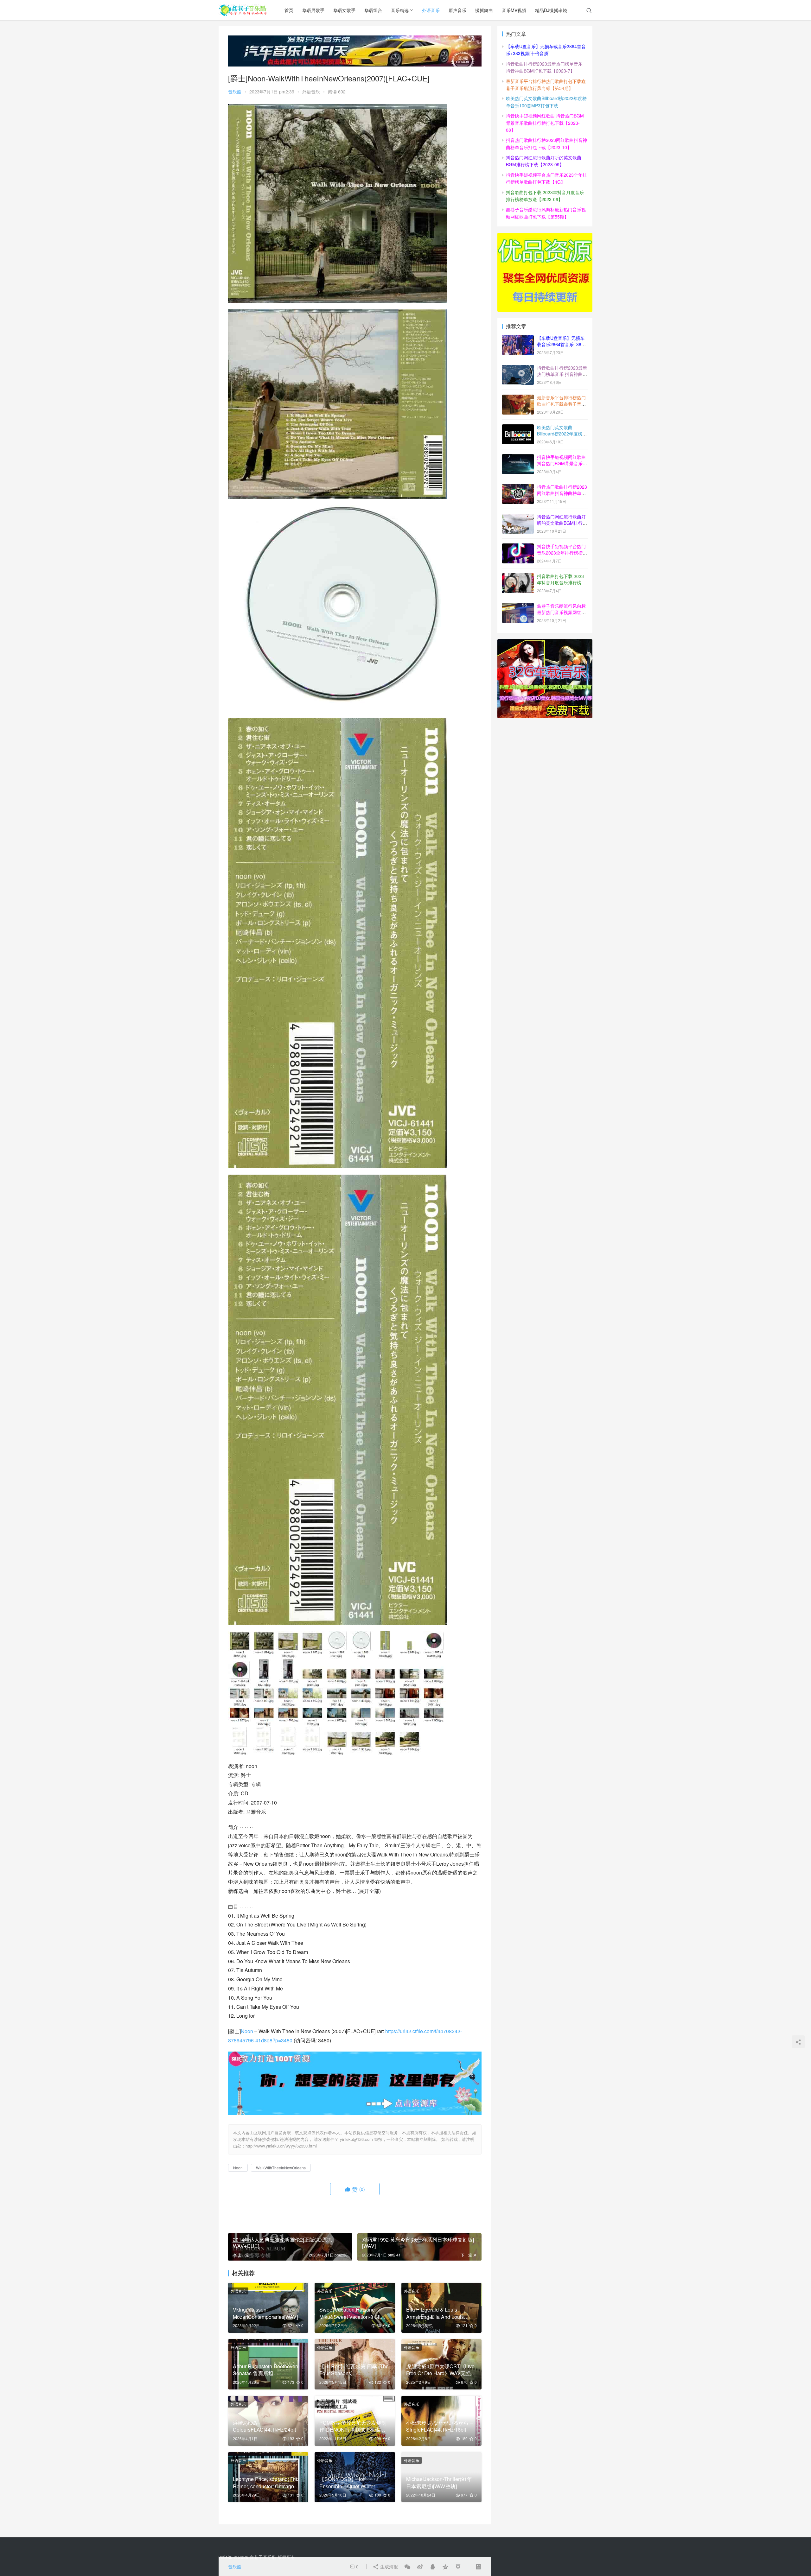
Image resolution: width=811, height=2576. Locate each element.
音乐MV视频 (514, 10)
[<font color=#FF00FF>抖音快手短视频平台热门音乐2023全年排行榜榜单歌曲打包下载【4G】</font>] (518, 547)
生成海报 (388, 2566)
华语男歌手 (313, 10)
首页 (289, 10)
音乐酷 (235, 92)
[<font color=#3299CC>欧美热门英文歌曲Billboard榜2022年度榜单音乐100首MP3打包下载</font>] (518, 428)
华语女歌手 (344, 10)
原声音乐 (457, 10)
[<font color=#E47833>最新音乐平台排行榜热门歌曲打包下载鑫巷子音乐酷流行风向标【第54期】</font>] (518, 398)
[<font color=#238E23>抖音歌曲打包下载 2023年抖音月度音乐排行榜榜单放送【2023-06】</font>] (518, 577)
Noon (247, 2031)
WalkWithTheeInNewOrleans (281, 2168)
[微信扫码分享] (407, 2566)
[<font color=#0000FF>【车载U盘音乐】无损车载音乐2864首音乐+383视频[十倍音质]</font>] (518, 339)
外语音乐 (431, 10)
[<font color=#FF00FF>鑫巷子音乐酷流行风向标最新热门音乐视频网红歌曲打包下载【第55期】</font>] (518, 606)
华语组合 (373, 10)
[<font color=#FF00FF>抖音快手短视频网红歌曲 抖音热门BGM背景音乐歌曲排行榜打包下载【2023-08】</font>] (518, 458)
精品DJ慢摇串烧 (551, 10)
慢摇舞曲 (484, 10)
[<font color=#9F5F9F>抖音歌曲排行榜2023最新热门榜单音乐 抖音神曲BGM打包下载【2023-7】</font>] (518, 368)
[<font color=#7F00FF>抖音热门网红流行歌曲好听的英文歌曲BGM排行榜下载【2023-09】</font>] (518, 517)
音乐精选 (400, 10)
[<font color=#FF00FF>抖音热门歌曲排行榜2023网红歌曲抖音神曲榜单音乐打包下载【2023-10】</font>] (518, 487)
